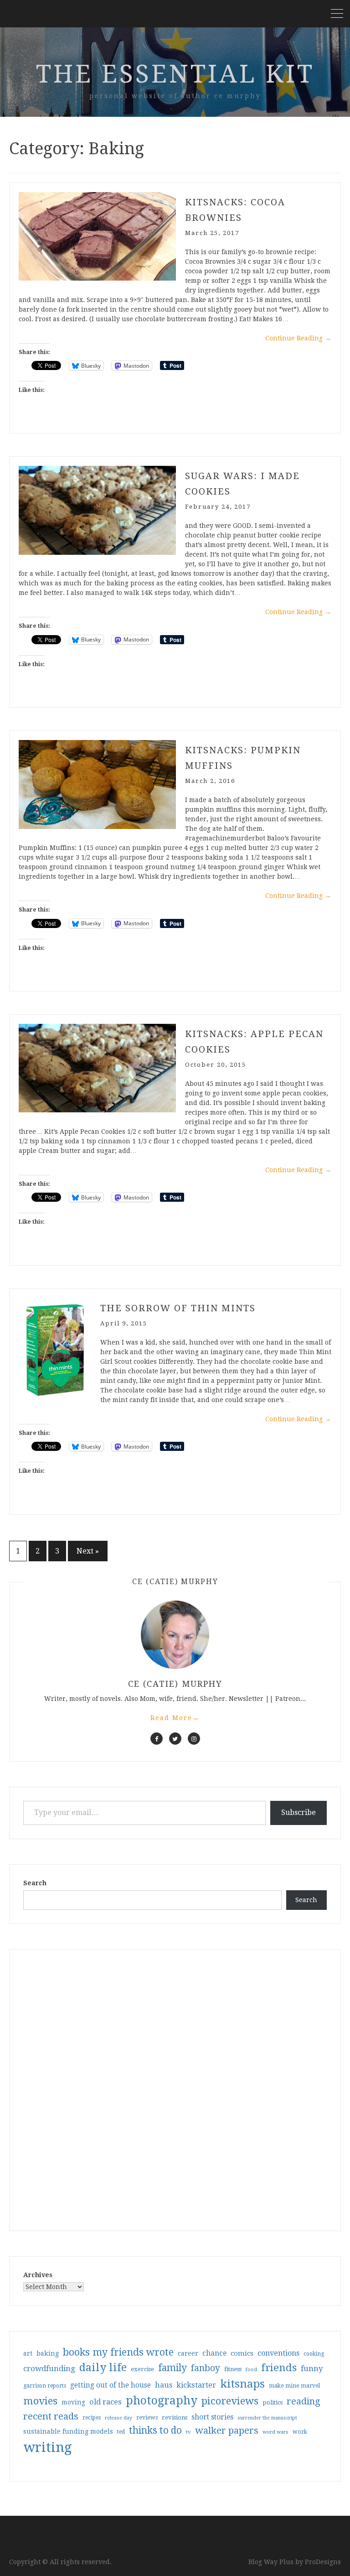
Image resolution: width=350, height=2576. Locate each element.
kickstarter (196, 2385)
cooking (314, 2354)
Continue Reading (298, 338)
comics (242, 2353)
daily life (103, 2367)
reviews (147, 2417)
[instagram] (194, 1739)
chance (214, 2353)
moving (73, 2402)
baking (48, 2353)
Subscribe (299, 1812)
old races (106, 2402)
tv (188, 2432)
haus (164, 2385)
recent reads (51, 2416)
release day (118, 2418)
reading (304, 2401)
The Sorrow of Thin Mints (178, 1308)
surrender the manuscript (267, 2418)
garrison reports (45, 2386)
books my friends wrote (118, 2352)
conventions (278, 2353)
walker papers (227, 2430)
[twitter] (175, 1739)
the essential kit (175, 74)
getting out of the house (111, 2385)
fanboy (206, 2368)
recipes (92, 2418)
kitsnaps (242, 2384)
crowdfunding (49, 2368)
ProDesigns (323, 2562)
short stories (212, 2417)
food (251, 2370)
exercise (142, 2369)
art (28, 2353)
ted (121, 2432)
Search (35, 1883)
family (172, 2368)
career (188, 2353)
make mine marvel (294, 2386)
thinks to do (155, 2430)
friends (279, 2367)
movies (40, 2401)
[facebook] (157, 1739)
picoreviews (230, 2401)
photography (162, 2401)
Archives (38, 2275)
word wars (275, 2432)
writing (48, 2447)
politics (273, 2402)
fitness (233, 2369)
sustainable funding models (68, 2431)
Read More (175, 1718)
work (300, 2432)
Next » (88, 1551)
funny (312, 2368)
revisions (175, 2417)
